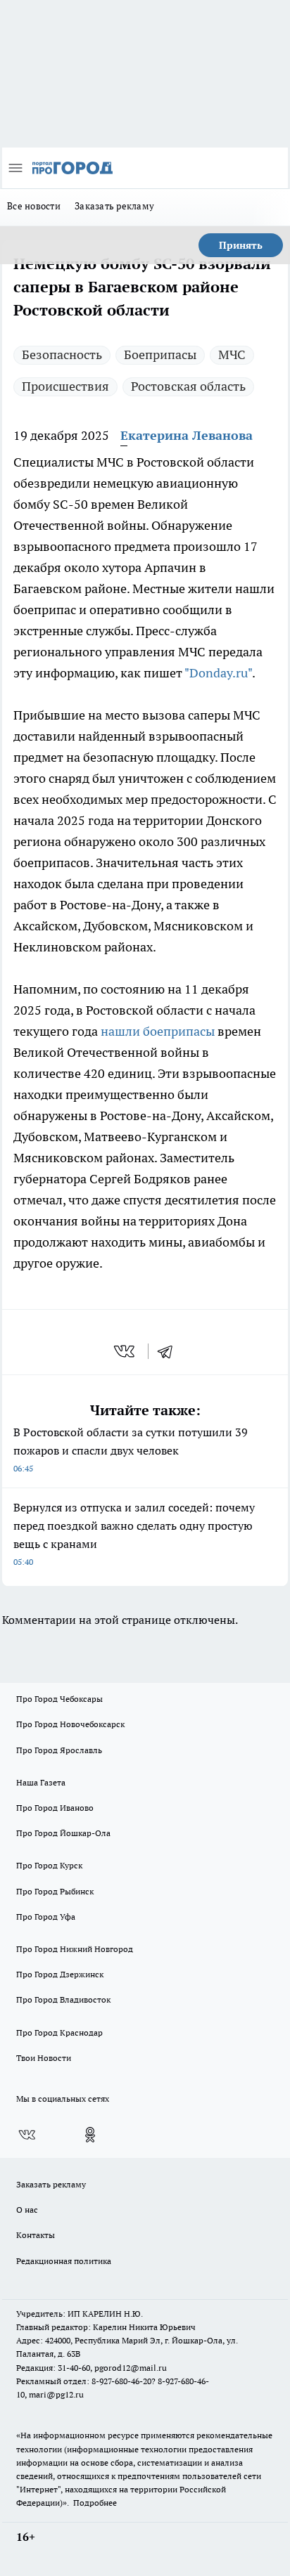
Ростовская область (188, 386)
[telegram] (170, 1351)
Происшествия (65, 386)
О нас (27, 2210)
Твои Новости (44, 2058)
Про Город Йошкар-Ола (63, 1833)
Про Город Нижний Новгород (75, 1949)
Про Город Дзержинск (60, 1974)
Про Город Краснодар (59, 2032)
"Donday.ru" (218, 673)
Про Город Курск (49, 1865)
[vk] (126, 1351)
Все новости (34, 206)
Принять (241, 245)
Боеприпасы (160, 354)
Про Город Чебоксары (59, 1699)
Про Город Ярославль (59, 1750)
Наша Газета (41, 1782)
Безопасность (62, 354)
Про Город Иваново (55, 1808)
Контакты (36, 2235)
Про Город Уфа (46, 1917)
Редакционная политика (64, 2261)
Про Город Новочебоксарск (70, 1724)
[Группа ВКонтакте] (27, 2135)
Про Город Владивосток (63, 1999)
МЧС (232, 354)
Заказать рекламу (114, 206)
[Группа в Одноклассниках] (90, 2135)
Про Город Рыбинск (55, 1891)
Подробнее (95, 2503)
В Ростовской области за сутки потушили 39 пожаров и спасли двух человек (131, 1449)
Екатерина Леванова (187, 435)
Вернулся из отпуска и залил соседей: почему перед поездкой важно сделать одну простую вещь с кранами (134, 1534)
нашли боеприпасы (158, 1031)
